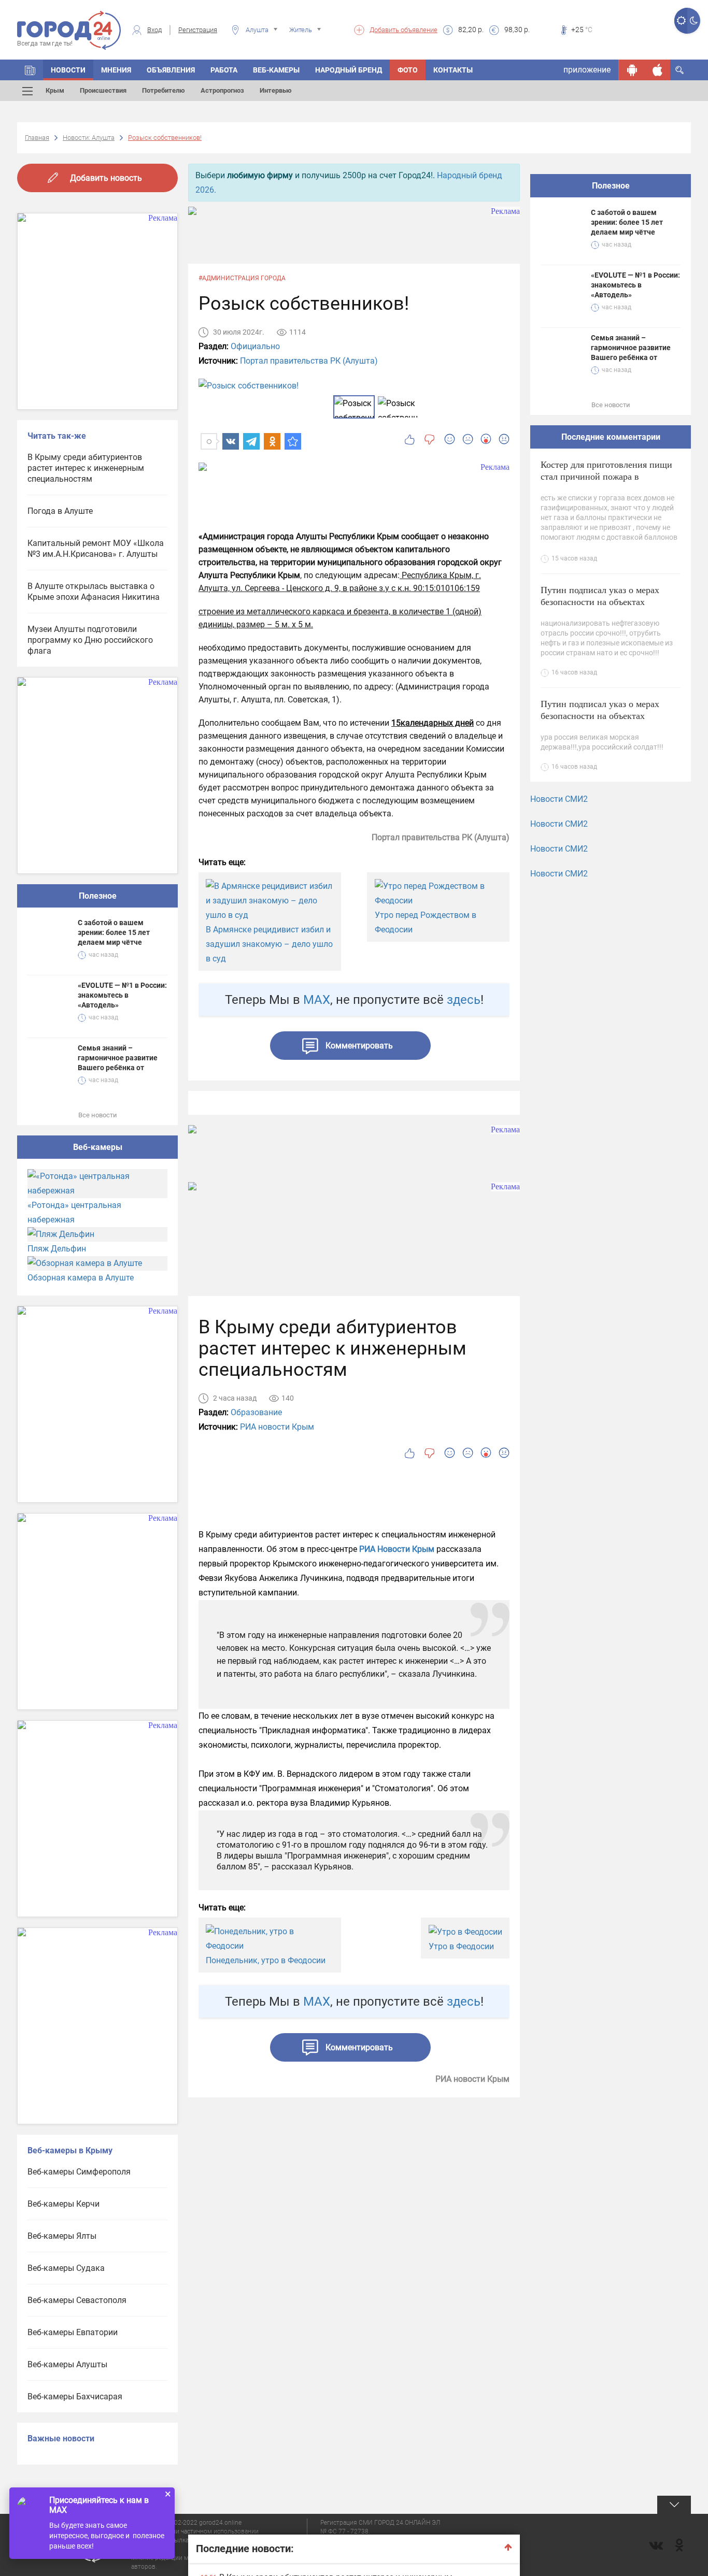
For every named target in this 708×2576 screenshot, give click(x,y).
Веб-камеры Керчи (63, 2204)
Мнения (116, 70)
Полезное (98, 896)
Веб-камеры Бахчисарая (75, 2397)
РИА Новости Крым (397, 1549)
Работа (224, 70)
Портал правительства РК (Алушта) (309, 361)
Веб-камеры (276, 70)
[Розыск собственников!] (293, 441)
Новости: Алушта (89, 138)
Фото (408, 70)
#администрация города (242, 278)
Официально (255, 346)
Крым (55, 90)
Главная (37, 138)
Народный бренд (349, 70)
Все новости (98, 1115)
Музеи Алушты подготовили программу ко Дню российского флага (90, 640)
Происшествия (103, 90)
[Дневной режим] (681, 21)
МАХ (317, 1000)
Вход (154, 30)
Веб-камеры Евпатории (73, 2332)
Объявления (171, 70)
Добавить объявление (403, 30)
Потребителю (164, 90)
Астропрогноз (222, 90)
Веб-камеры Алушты (67, 2364)
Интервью (276, 90)
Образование (256, 1412)
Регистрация (198, 30)
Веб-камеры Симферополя (79, 2172)
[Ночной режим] (694, 21)
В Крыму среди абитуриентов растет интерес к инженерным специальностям (86, 468)
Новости (68, 70)
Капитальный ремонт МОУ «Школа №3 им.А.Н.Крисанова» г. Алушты (96, 549)
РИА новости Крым (277, 1427)
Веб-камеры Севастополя (77, 2300)
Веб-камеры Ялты (62, 2236)
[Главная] (30, 70)
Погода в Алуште (60, 511)
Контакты (453, 70)
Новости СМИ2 (559, 799)
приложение (587, 70)
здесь (464, 1000)
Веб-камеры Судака (66, 2268)
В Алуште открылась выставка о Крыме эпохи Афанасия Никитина (94, 592)
